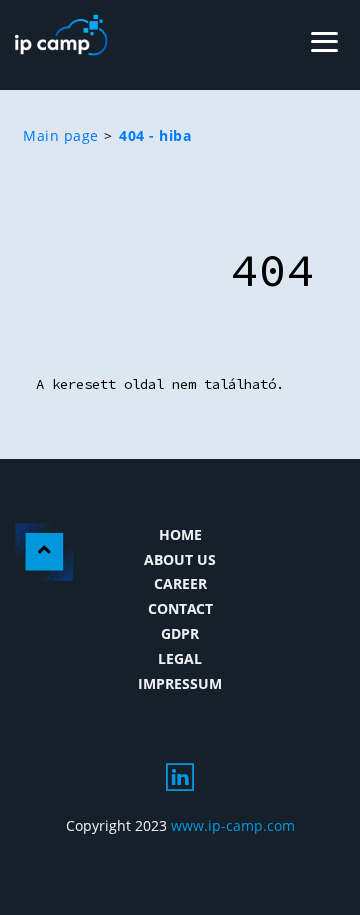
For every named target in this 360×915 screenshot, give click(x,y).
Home (180, 534)
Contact (180, 608)
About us (180, 559)
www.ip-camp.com (233, 825)
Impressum (180, 683)
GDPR (180, 633)
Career (180, 583)
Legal (180, 658)
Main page (61, 135)
